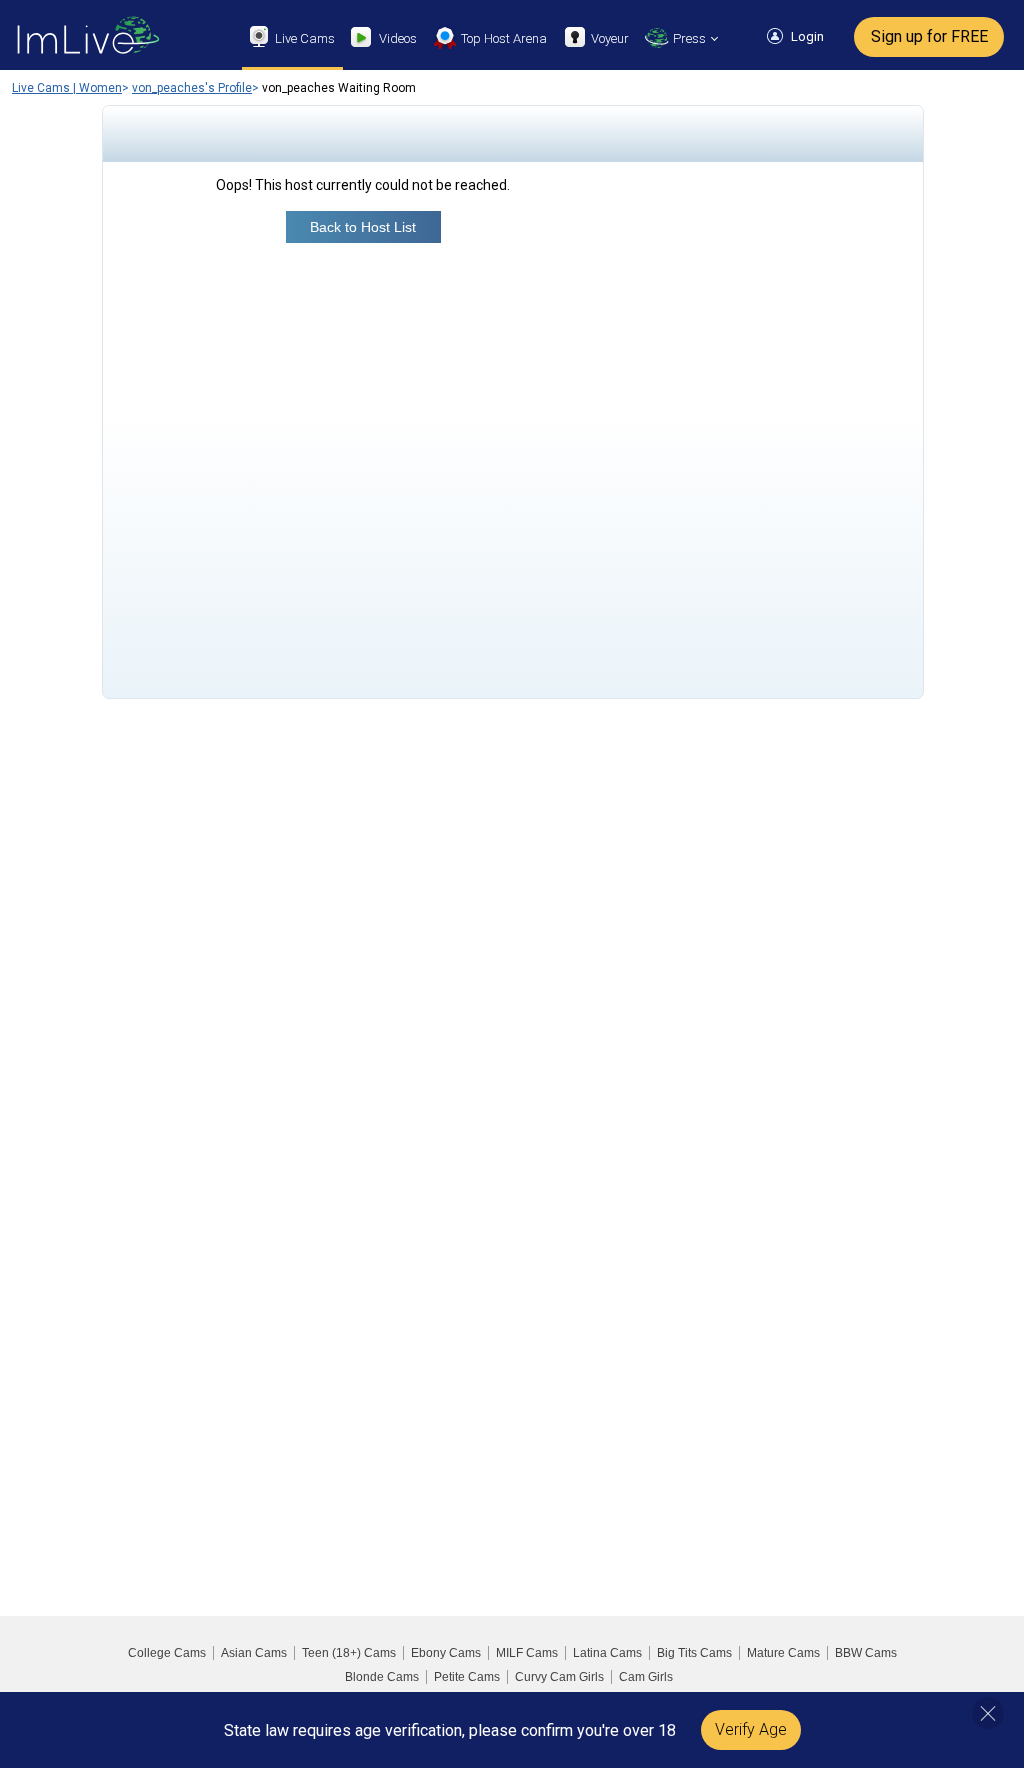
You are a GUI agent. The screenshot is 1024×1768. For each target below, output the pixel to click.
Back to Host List (363, 227)
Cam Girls (646, 1677)
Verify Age (751, 1729)
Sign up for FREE (929, 36)
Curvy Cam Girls (559, 1677)
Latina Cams (607, 1653)
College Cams (167, 1653)
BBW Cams (866, 1653)
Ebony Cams (446, 1653)
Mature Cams (783, 1653)
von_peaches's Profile (192, 88)
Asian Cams (254, 1653)
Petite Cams (467, 1677)
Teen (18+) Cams (349, 1653)
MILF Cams (527, 1653)
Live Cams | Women (67, 88)
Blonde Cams (382, 1677)
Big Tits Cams (694, 1653)
